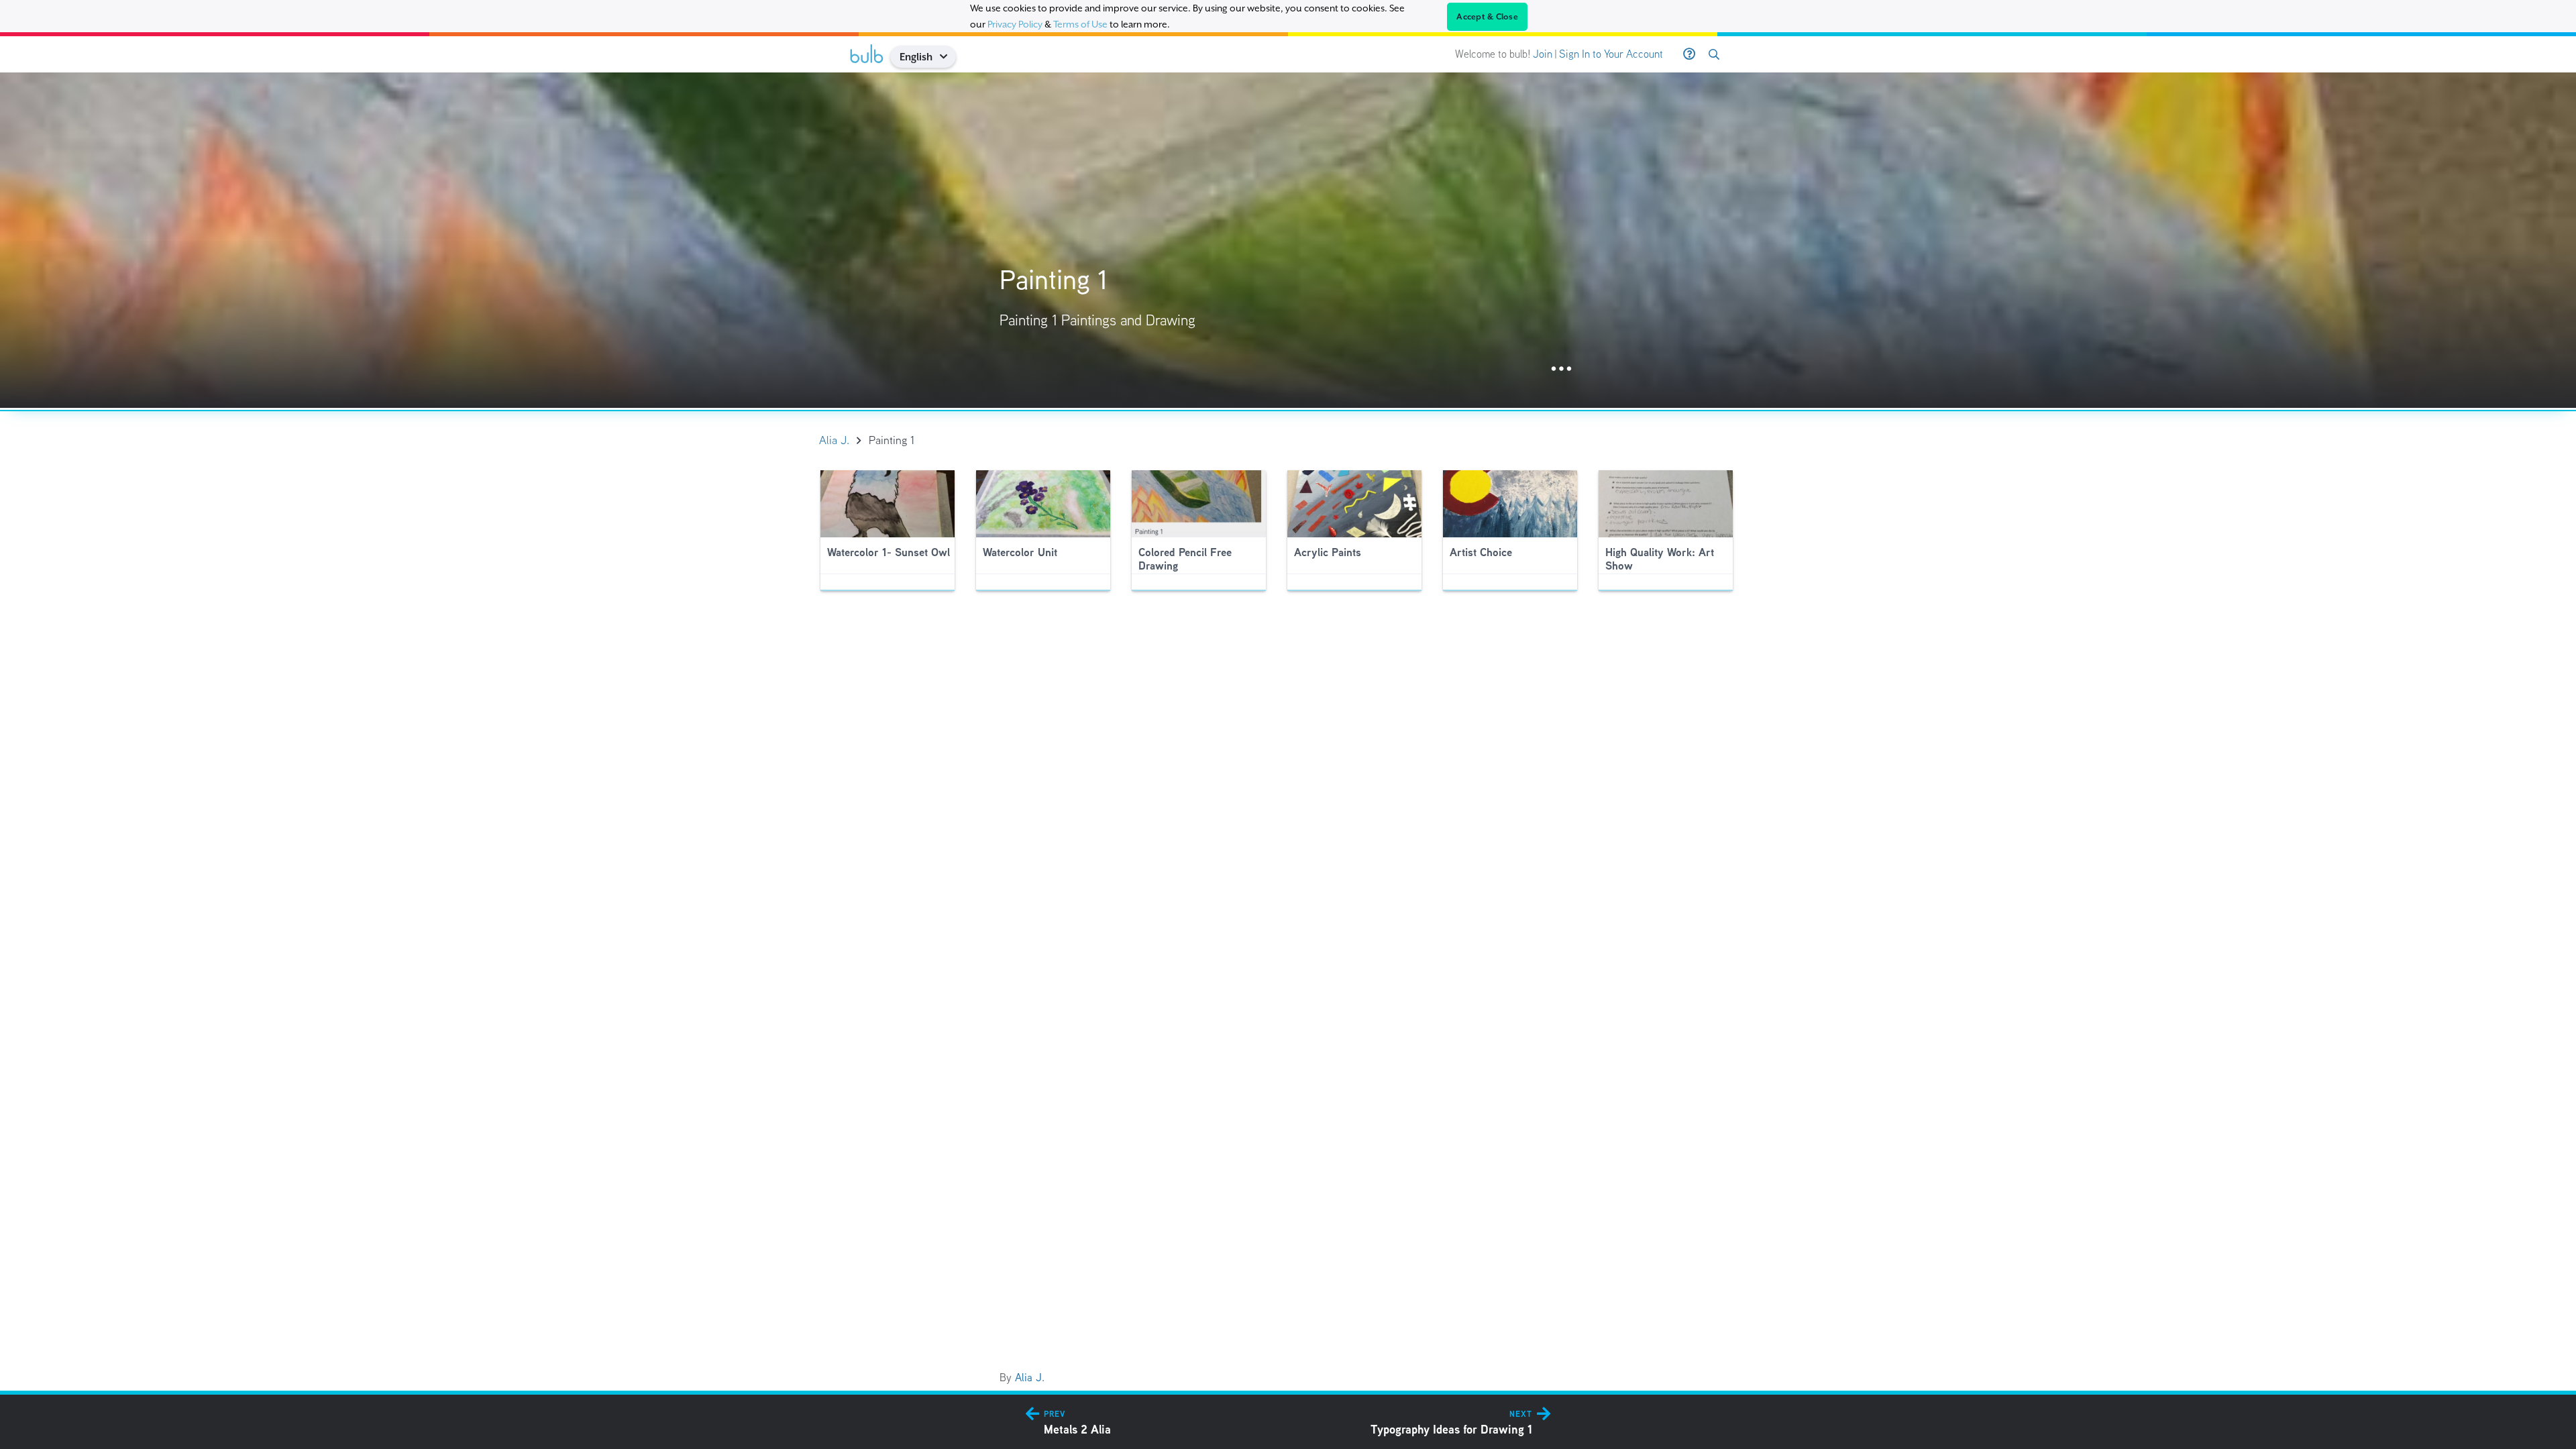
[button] (948, 57)
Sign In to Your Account (1611, 54)
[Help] (1689, 54)
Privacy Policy (1015, 24)
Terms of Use (1080, 24)
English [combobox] (916, 57)
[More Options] (1561, 369)
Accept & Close (1487, 17)
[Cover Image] (1288, 240)
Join (1543, 54)
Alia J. (1030, 1378)
